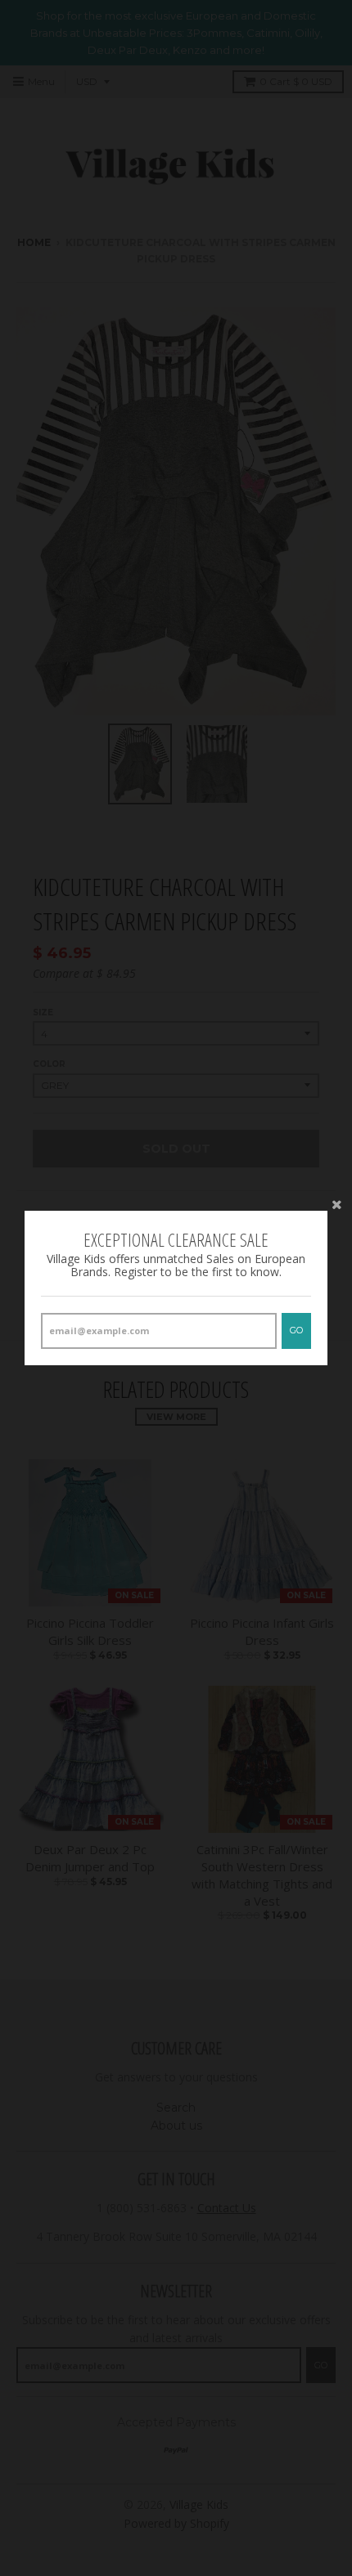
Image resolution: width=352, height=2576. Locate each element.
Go (296, 1330)
